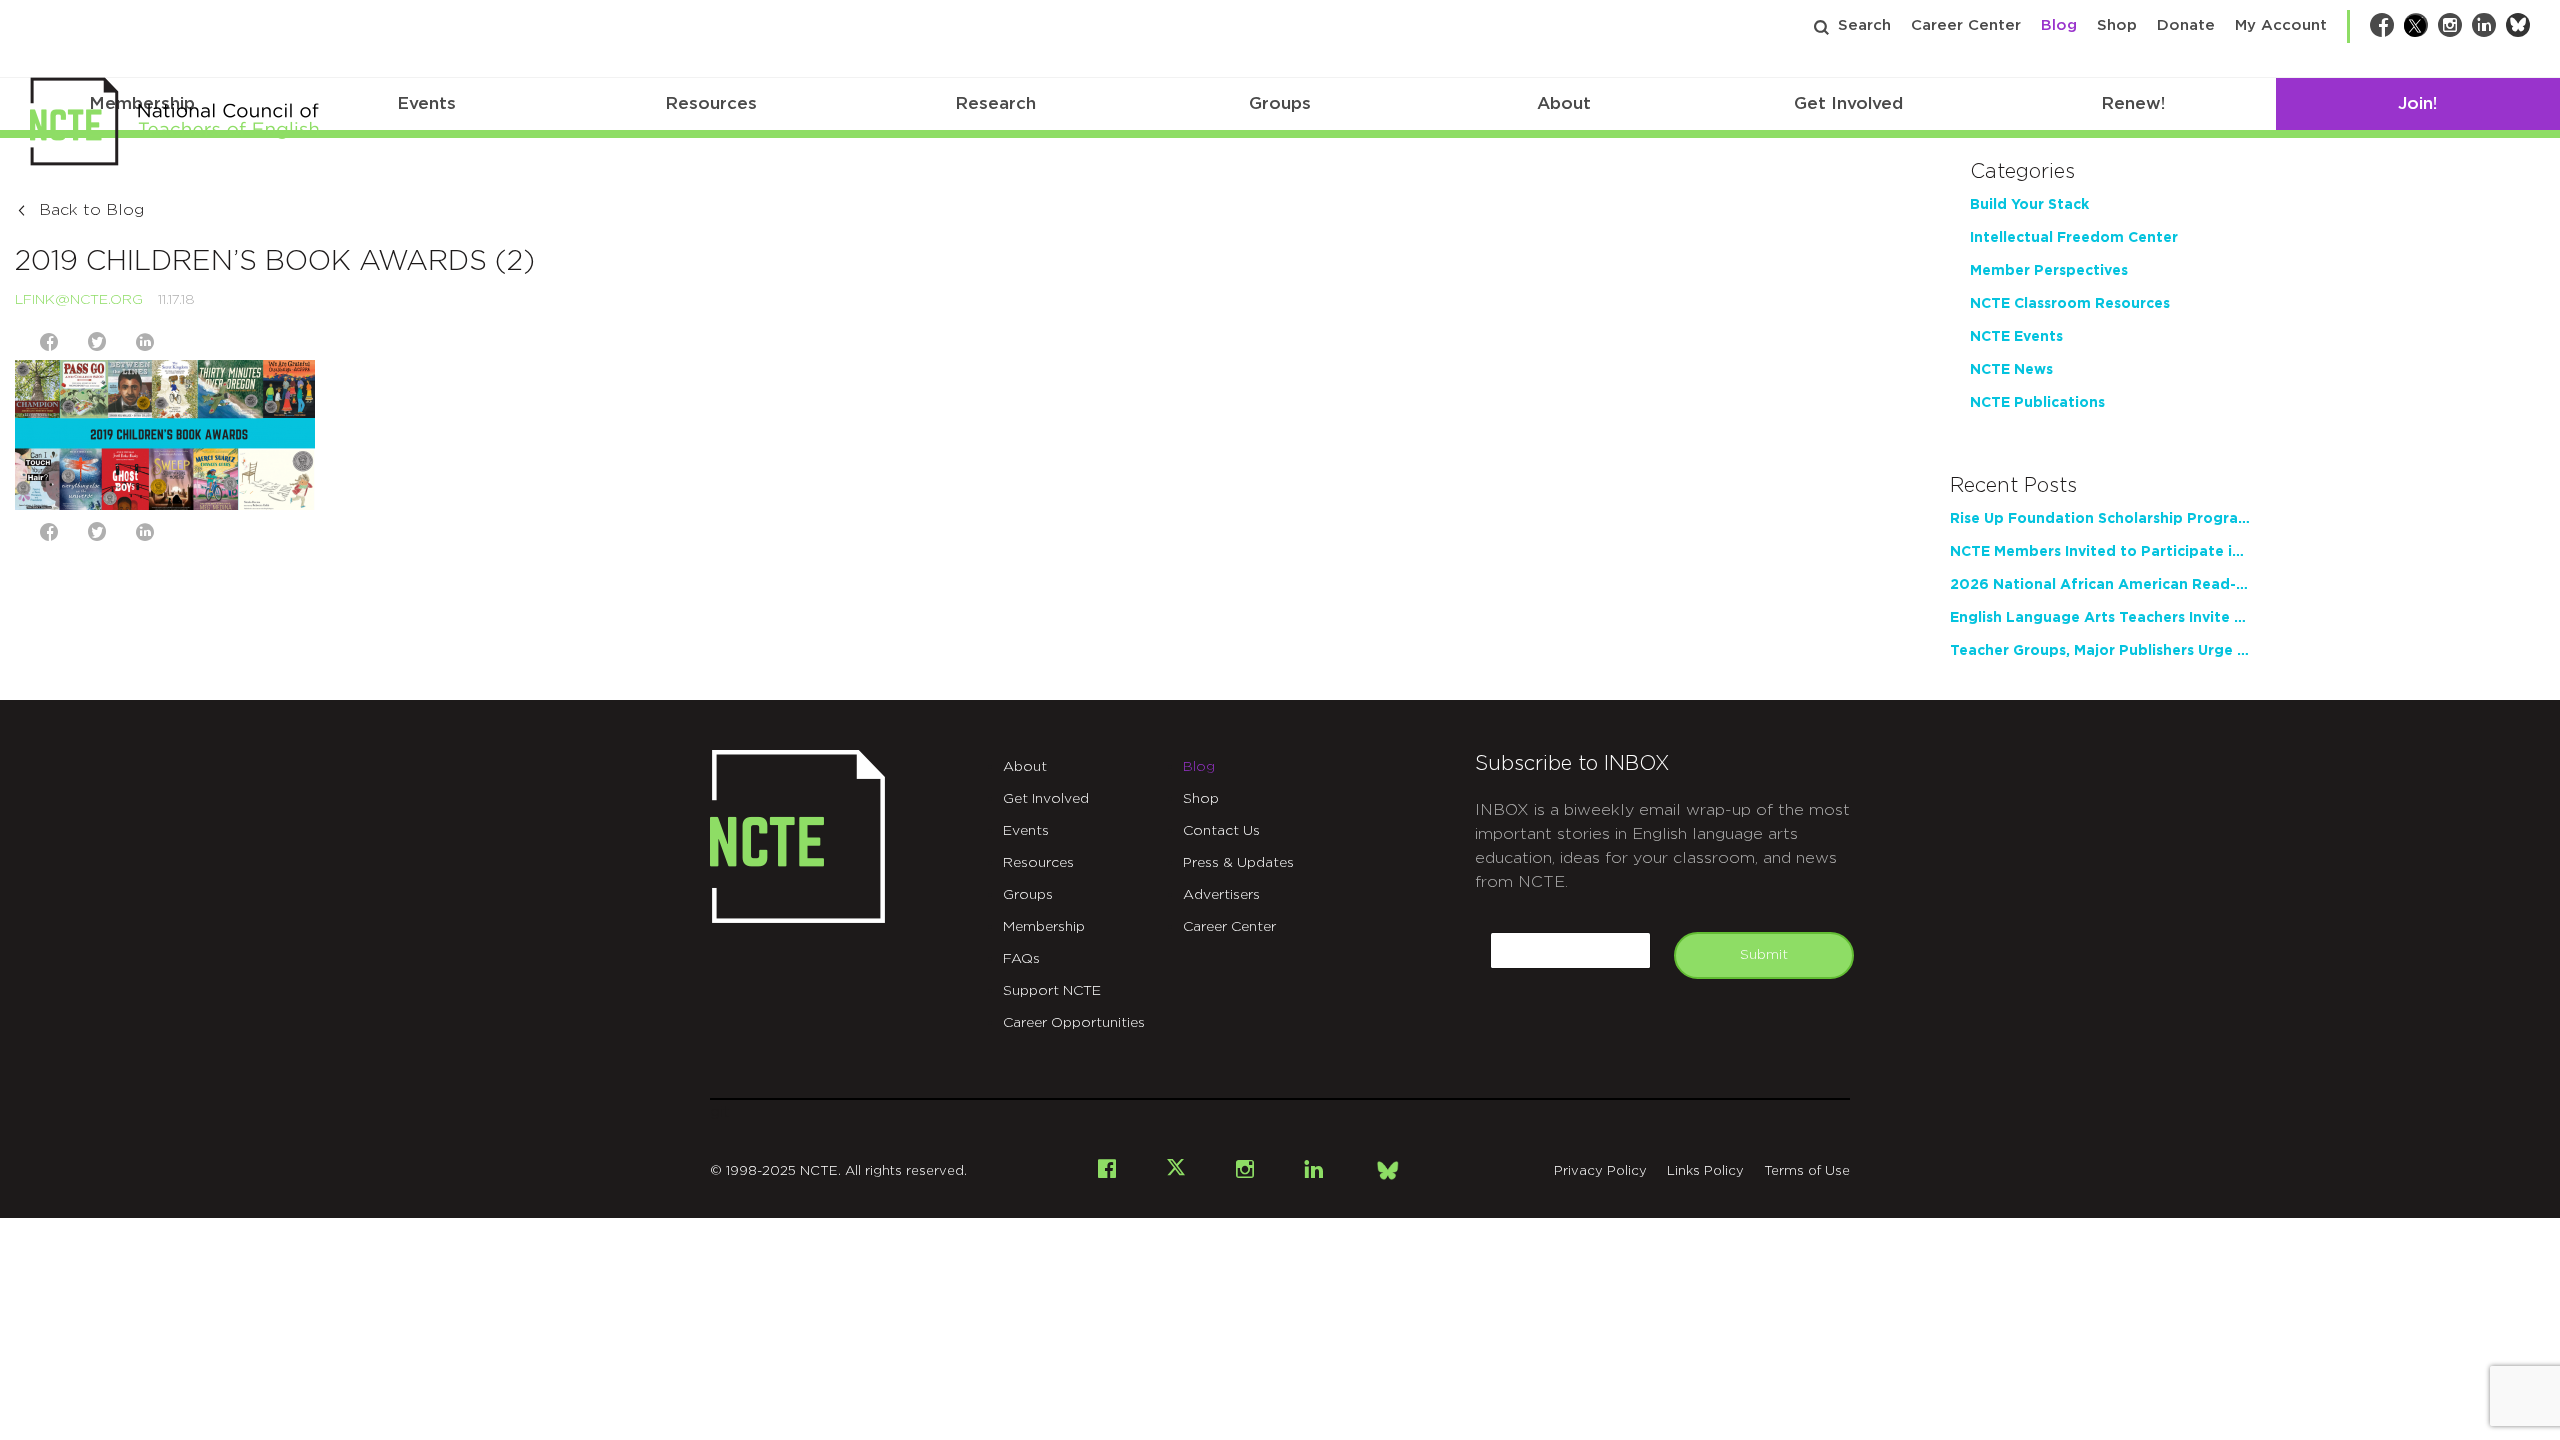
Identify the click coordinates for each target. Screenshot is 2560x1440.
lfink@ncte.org (79, 300)
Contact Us (1221, 831)
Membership (1044, 927)
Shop (2117, 25)
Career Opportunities (1074, 1023)
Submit (1764, 955)
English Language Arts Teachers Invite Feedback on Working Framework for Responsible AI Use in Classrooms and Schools (2100, 618)
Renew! (2133, 103)
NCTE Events (2016, 337)
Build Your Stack (2029, 205)
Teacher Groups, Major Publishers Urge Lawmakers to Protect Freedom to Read (2100, 651)
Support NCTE (1052, 991)
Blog (2059, 25)
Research (995, 103)
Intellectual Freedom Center (2074, 238)
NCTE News (2011, 370)
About (1564, 103)
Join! (2417, 103)
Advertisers (1221, 895)
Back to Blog (91, 210)
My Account (2281, 25)
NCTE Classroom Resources (2070, 304)
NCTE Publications (2037, 403)
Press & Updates (1238, 863)
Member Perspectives (2049, 271)
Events (426, 103)
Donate (2186, 25)
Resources (711, 103)
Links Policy (1705, 1171)
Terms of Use (1807, 1171)
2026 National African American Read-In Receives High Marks (2100, 585)
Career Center (1966, 25)
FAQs (1021, 959)
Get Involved (1848, 103)
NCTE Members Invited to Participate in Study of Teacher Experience (2100, 552)
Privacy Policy (1600, 1171)
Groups (1280, 103)
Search (1864, 25)
